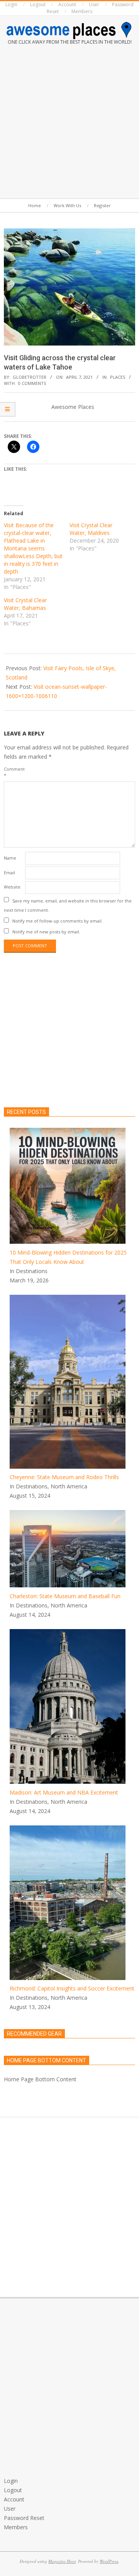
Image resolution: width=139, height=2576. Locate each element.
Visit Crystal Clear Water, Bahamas (25, 604)
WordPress (109, 2561)
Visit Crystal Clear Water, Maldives (91, 529)
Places (118, 377)
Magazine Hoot (62, 2561)
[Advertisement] (69, 123)
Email (9, 873)
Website (12, 887)
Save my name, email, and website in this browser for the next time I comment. (68, 905)
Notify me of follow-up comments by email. (58, 921)
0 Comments (32, 383)
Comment (14, 772)
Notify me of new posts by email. (46, 932)
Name (10, 858)
